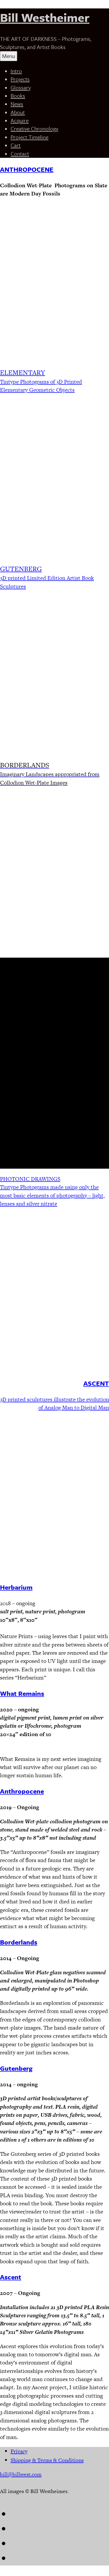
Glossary (21, 87)
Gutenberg (16, 2068)
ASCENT (96, 1383)
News (17, 104)
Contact (20, 154)
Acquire (20, 120)
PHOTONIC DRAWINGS (30, 1179)
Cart (16, 145)
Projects (20, 79)
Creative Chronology (34, 129)
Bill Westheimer (45, 17)
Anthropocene (22, 1791)
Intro (16, 71)
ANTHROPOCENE (27, 169)
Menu (9, 56)
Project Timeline (29, 137)
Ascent (11, 2277)
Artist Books (93, 1001)
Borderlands (19, 1942)
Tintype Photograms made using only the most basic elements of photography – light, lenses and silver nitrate (52, 1195)
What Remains (22, 1693)
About (18, 112)
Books (18, 96)
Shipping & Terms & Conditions (47, 2460)
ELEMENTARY (22, 373)
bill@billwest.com (21, 2474)
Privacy (19, 2451)
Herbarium (16, 1587)
